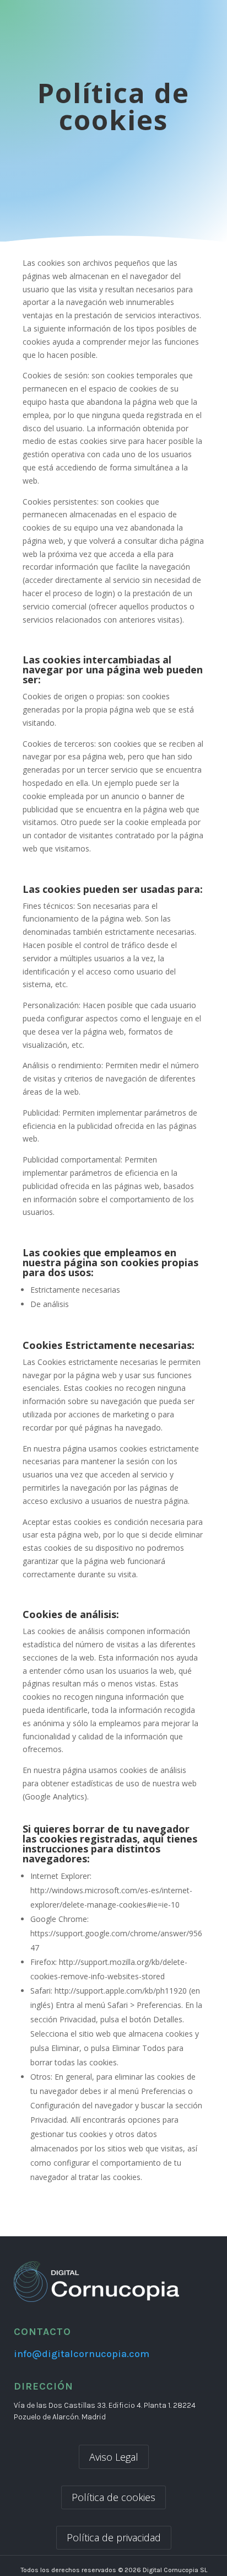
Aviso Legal (114, 2457)
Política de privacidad (114, 2537)
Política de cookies (113, 2497)
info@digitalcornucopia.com (82, 2354)
